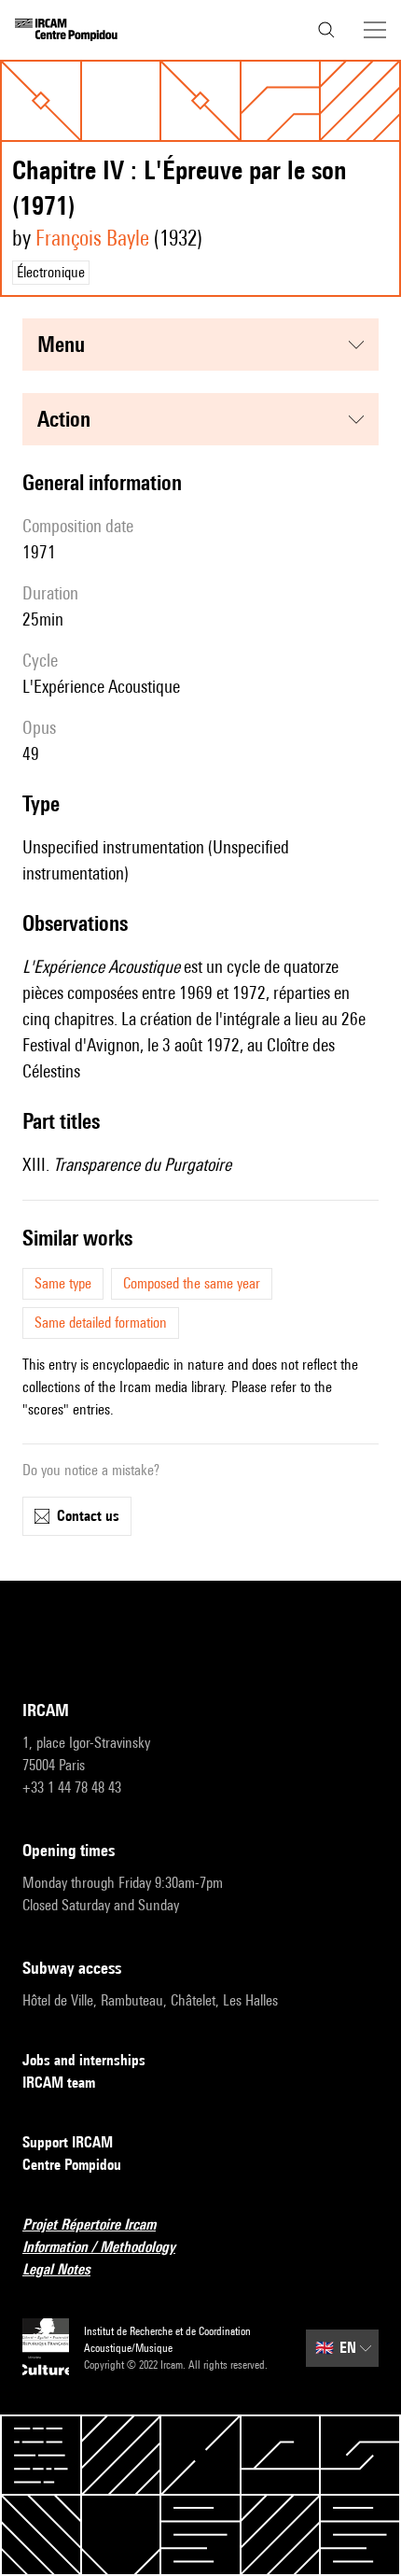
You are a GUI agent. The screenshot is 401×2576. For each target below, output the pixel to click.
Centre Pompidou (72, 2165)
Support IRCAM (68, 2142)
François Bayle (92, 238)
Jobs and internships (84, 2060)
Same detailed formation (101, 1323)
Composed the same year (192, 1283)
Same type (63, 1283)
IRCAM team (59, 2083)
